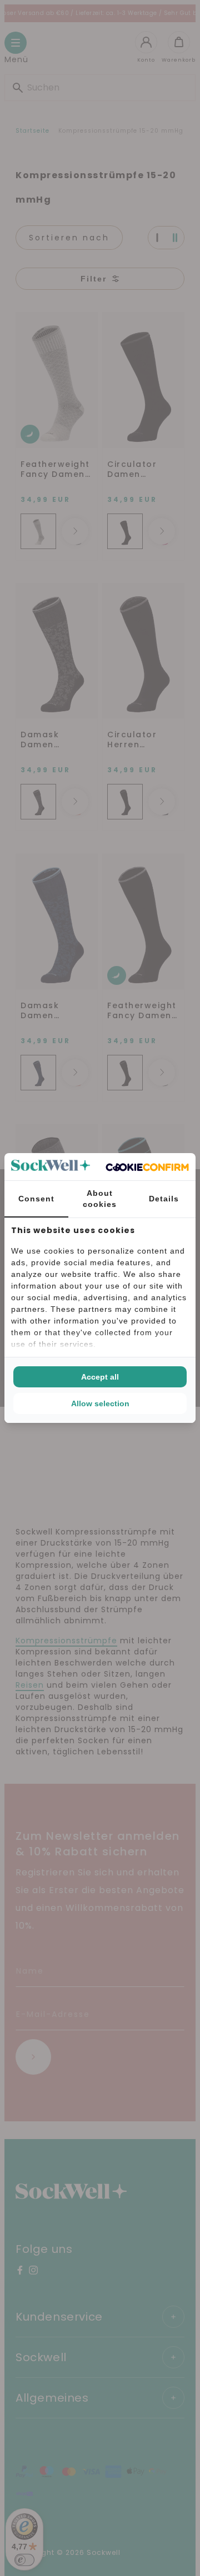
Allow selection (100, 1403)
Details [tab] (164, 1199)
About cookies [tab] (100, 1199)
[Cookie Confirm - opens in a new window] (147, 1167)
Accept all (100, 1377)
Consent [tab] (36, 1199)
